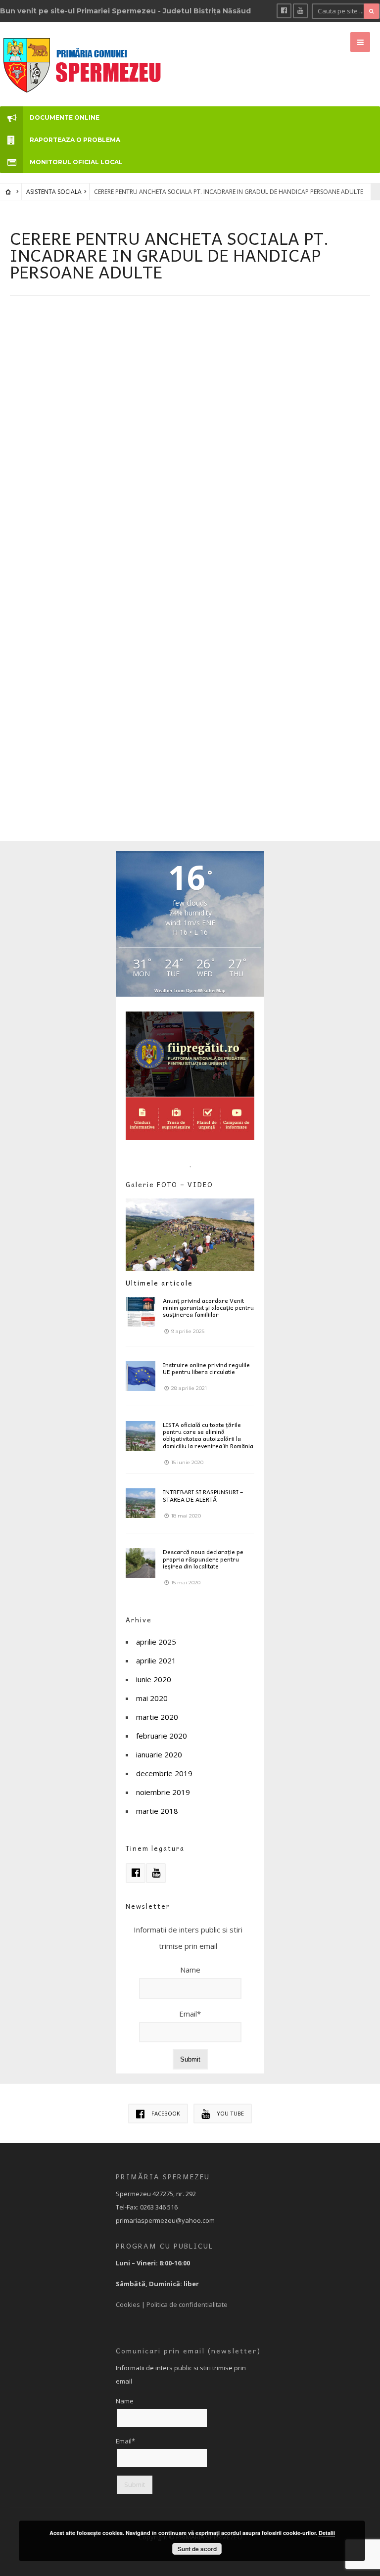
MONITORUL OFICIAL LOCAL (76, 162)
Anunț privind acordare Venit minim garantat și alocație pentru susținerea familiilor (208, 1308)
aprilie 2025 (156, 1642)
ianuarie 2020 (159, 1754)
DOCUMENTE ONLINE (65, 117)
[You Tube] (300, 11)
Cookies (128, 2304)
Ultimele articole (159, 1283)
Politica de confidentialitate (187, 2304)
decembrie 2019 (164, 1773)
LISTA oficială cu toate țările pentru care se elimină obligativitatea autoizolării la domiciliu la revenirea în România (208, 1435)
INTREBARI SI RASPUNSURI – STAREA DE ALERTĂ (203, 1495)
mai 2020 (152, 1698)
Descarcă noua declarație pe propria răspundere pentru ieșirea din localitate (203, 1559)
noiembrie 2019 (163, 1792)
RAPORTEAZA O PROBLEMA (75, 140)
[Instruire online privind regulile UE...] (141, 1376)
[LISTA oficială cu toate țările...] (141, 1436)
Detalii (327, 2533)
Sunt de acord (197, 2549)
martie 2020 (157, 1717)
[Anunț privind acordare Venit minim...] (141, 1312)
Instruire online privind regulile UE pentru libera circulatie (206, 1368)
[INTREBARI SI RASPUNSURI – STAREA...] (141, 1503)
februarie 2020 (162, 1736)
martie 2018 (157, 1811)
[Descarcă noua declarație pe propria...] (141, 1563)
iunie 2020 (154, 1679)
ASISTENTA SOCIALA (54, 192)
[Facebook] (284, 11)
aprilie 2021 (156, 1660)
